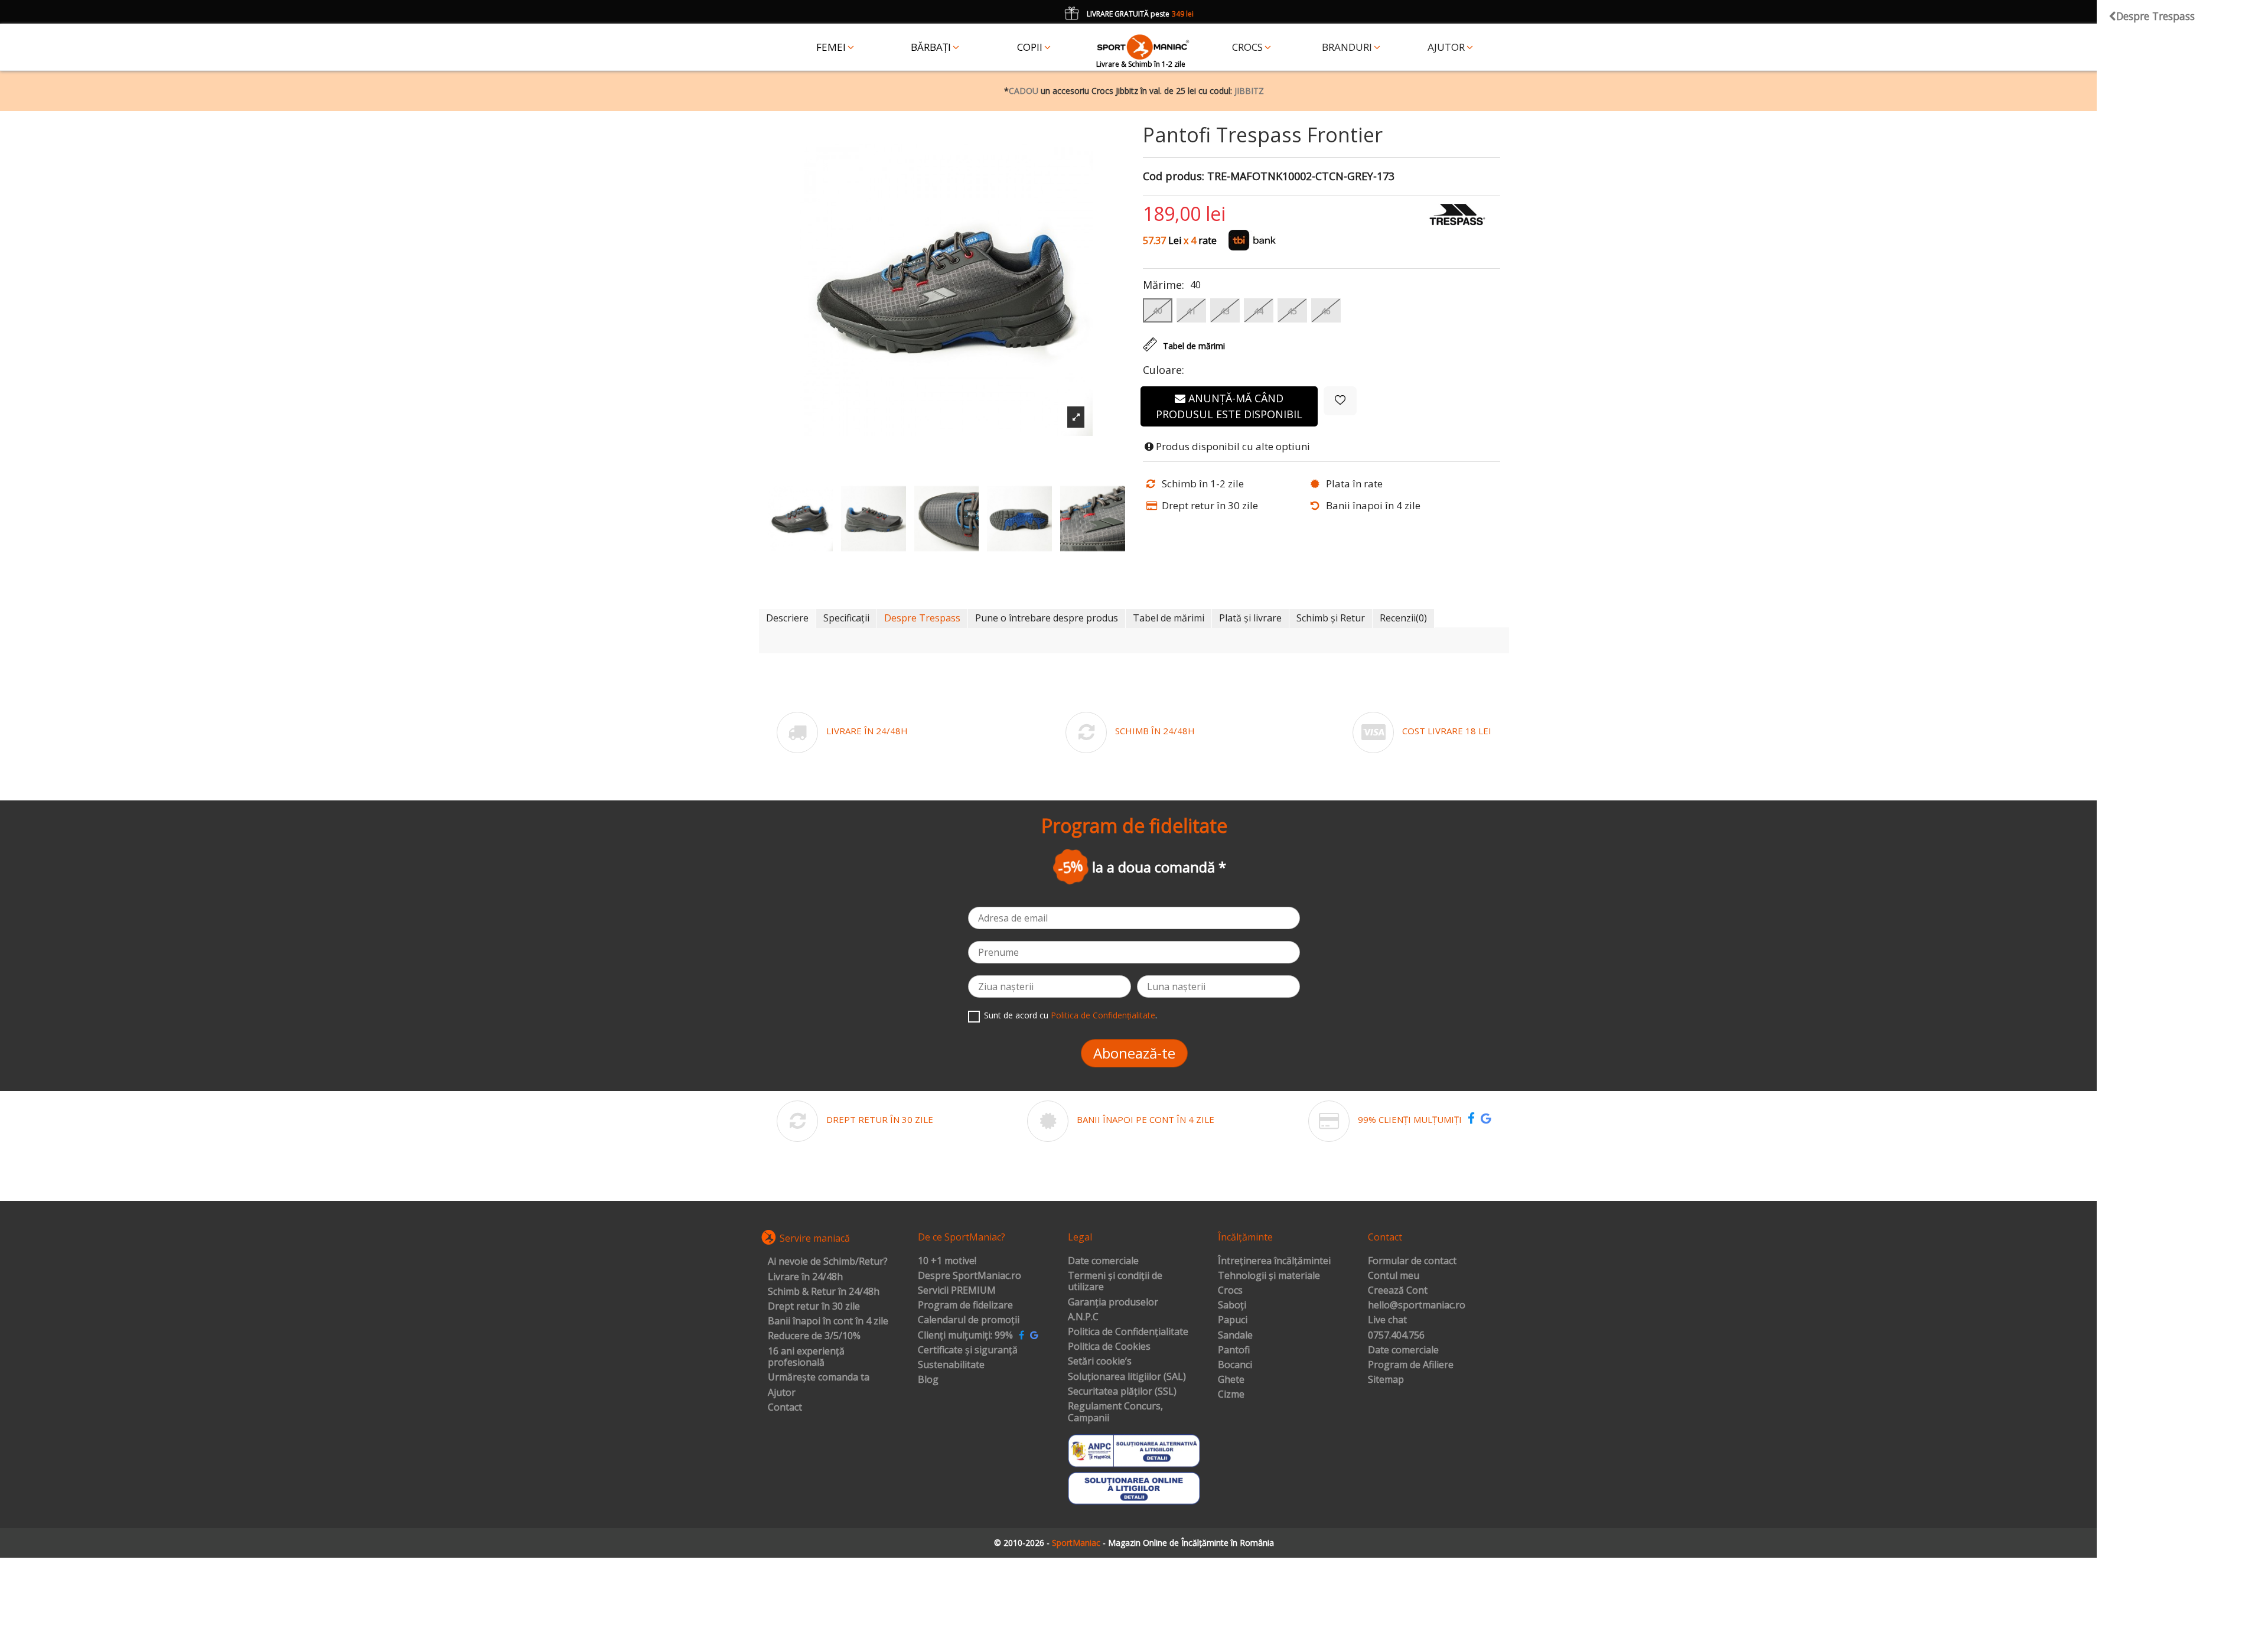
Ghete (1231, 1380)
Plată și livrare (1250, 618)
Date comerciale (1103, 1261)
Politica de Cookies (1109, 1347)
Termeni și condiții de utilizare (1115, 1282)
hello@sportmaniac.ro (1417, 1305)
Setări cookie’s (1100, 1362)
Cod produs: (1174, 177)
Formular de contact (1412, 1261)
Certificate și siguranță (968, 1350)
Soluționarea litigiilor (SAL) (1127, 1377)
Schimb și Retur (1331, 618)
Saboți (1232, 1305)
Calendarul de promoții (969, 1320)
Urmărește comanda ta (819, 1378)
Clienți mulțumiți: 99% (965, 1336)
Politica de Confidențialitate (1103, 1015)
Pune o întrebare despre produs (1047, 618)
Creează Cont (1398, 1291)
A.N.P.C (1083, 1317)
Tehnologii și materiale (1269, 1276)
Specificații (846, 618)
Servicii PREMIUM (957, 1291)
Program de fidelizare (965, 1305)
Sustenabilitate (951, 1365)
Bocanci (1235, 1365)
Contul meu (1394, 1276)
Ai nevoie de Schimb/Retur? (828, 1262)
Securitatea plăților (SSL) (1122, 1392)
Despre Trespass (922, 618)
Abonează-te (1134, 1053)
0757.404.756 (1396, 1336)
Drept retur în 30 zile (814, 1307)
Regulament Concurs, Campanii (1115, 1412)
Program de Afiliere (1411, 1365)
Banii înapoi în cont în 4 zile (828, 1321)
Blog (928, 1380)
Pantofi (1234, 1350)
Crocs (1230, 1291)
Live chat (1387, 1320)
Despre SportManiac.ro (970, 1276)
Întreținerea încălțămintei (1274, 1261)
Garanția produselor (1113, 1303)
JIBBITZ (1249, 91)
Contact (785, 1408)
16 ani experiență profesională (806, 1357)
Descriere (787, 618)
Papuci (1233, 1320)
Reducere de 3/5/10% (814, 1336)
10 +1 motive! (947, 1261)
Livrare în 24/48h (805, 1277)
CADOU (1024, 91)
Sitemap (1386, 1380)
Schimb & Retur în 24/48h (824, 1292)
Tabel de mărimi (1169, 618)
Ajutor (782, 1393)
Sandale (1235, 1336)
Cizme (1231, 1395)
